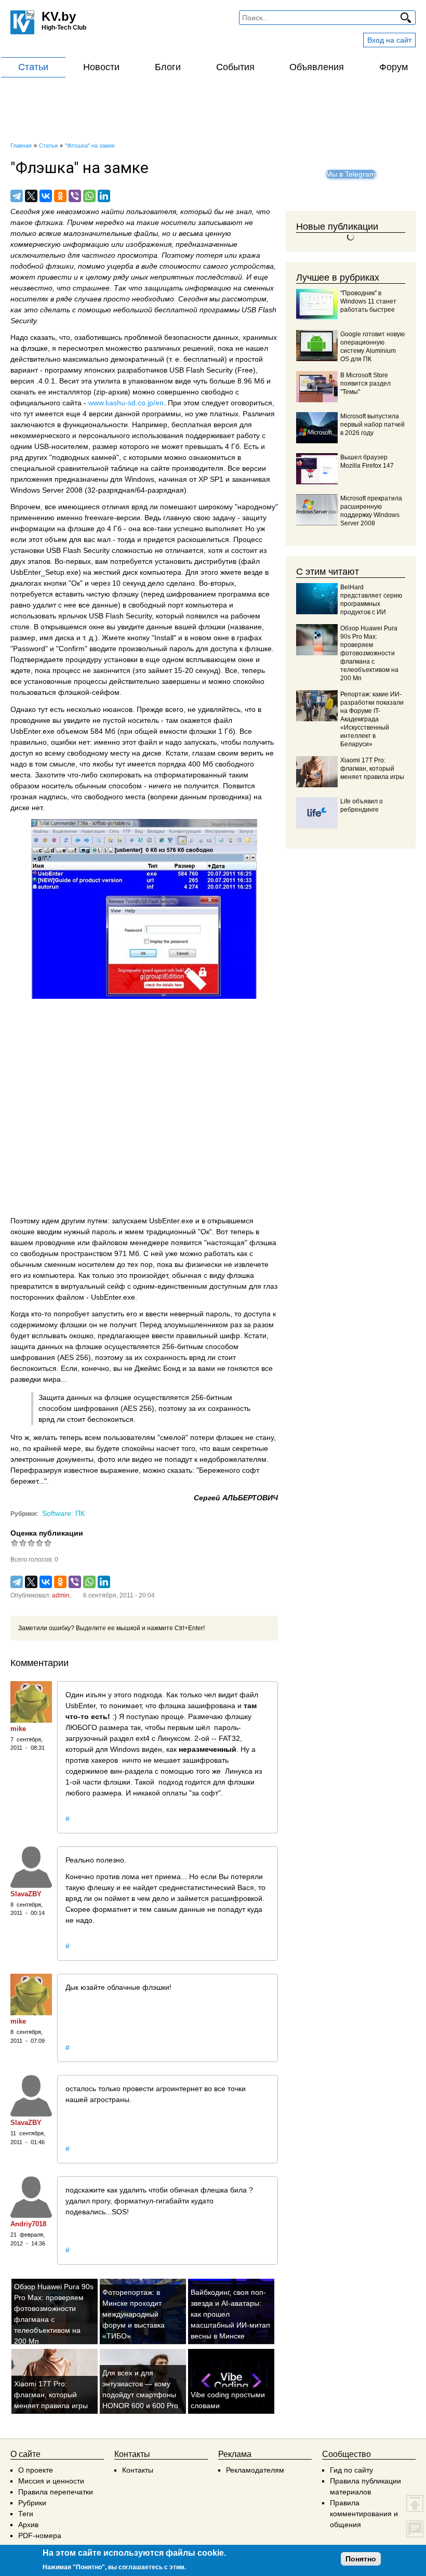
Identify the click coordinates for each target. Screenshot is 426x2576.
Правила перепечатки (56, 2492)
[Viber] (75, 196)
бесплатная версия (204, 425)
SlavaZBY (26, 1894)
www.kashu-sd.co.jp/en (126, 403)
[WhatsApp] (89, 196)
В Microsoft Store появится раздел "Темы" (365, 384)
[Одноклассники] (60, 196)
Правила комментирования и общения (364, 2514)
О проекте (36, 2470)
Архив (28, 2525)
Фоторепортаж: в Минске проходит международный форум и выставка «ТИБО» (134, 2314)
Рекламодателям (255, 2470)
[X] (31, 196)
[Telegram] (17, 196)
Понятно (361, 2559)
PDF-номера (40, 2535)
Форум (394, 67)
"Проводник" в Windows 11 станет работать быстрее (368, 301)
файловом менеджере (130, 1243)
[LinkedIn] (104, 196)
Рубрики (32, 2503)
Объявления (317, 67)
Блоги (168, 67)
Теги (26, 2514)
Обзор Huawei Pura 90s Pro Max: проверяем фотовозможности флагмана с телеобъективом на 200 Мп (369, 653)
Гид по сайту (351, 2470)
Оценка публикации (47, 1533)
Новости (101, 67)
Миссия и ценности (51, 2481)
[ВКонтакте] (46, 196)
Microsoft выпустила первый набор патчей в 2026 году (372, 425)
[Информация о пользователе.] (31, 1702)
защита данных (37, 1346)
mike (18, 1729)
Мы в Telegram (351, 174)
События (235, 67)
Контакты (138, 2470)
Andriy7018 (28, 2224)
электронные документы (52, 1459)
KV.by (59, 16)
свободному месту (98, 753)
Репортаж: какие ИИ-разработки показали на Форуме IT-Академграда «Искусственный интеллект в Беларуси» (372, 719)
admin (61, 1595)
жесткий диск (116, 572)
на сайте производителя (182, 468)
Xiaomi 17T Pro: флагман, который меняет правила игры (51, 2395)
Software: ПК (63, 1513)
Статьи (33, 67)
